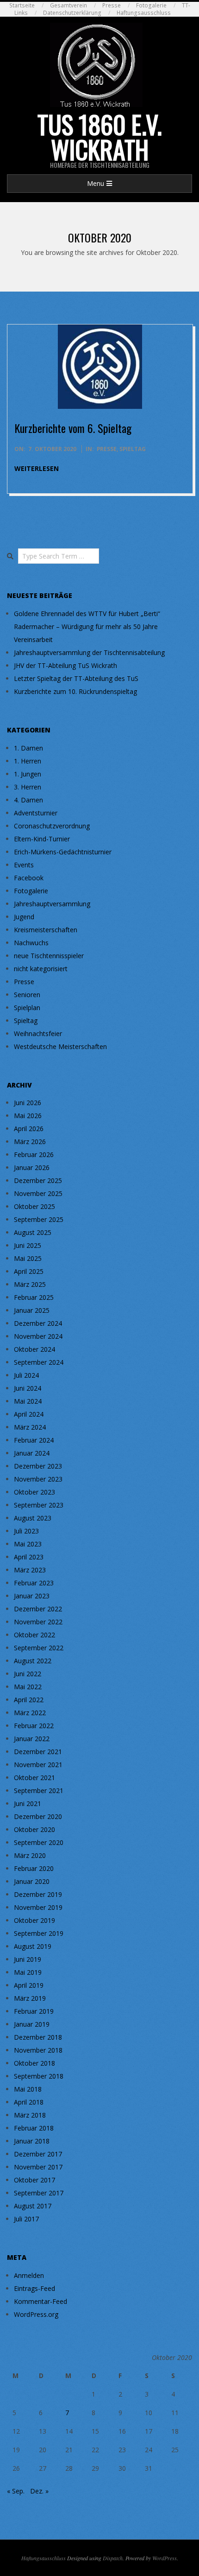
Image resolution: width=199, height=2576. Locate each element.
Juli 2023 (26, 1531)
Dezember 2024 (38, 1323)
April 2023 (29, 1557)
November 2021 (38, 1765)
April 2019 (29, 1985)
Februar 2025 (34, 1297)
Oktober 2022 (34, 1635)
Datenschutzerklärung (72, 13)
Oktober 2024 (34, 1349)
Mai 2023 (28, 1544)
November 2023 (38, 1479)
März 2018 (30, 2115)
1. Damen (28, 748)
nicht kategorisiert (41, 969)
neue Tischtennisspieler (49, 956)
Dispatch (113, 2558)
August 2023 (33, 1518)
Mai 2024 (28, 1401)
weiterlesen (37, 468)
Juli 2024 (26, 1375)
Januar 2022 (32, 1739)
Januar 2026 (32, 1167)
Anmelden (29, 2275)
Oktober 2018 (34, 2063)
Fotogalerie (151, 5)
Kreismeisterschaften (46, 930)
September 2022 (39, 1648)
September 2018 (39, 2076)
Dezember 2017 (38, 2154)
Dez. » (39, 2491)
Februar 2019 (34, 2011)
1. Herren (28, 761)
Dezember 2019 (38, 1894)
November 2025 (38, 1193)
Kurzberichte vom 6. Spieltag (73, 428)
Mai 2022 (28, 1687)
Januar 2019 (32, 2024)
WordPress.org (36, 2314)
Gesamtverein (68, 5)
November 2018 (38, 2050)
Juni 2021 (28, 1803)
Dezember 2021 (38, 1752)
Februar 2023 (34, 1583)
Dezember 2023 (38, 1466)
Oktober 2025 (34, 1206)
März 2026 (30, 1142)
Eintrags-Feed (34, 2288)
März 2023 (30, 1570)
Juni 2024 (28, 1388)
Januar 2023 (32, 1596)
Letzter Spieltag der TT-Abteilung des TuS (76, 678)
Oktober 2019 (34, 1920)
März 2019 (30, 1998)
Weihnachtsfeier (38, 1034)
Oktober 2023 (34, 1492)
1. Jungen (28, 774)
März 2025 (30, 1284)
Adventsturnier (36, 813)
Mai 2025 (28, 1258)
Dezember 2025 (38, 1180)
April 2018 (29, 2102)
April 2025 (29, 1271)
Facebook (29, 878)
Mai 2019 (28, 1972)
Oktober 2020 (34, 1829)
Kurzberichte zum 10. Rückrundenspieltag (75, 691)
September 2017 (39, 2193)
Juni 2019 (28, 1959)
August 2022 (33, 1661)
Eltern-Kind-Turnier (42, 839)
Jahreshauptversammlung (52, 904)
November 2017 (38, 2167)
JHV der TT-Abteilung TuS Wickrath (65, 665)
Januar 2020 (32, 1881)
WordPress (165, 2558)
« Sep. (16, 2491)
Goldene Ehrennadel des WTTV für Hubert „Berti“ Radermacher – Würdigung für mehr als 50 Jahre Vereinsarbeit (87, 627)
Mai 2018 (28, 2089)
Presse (112, 5)
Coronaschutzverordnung (52, 826)
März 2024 (30, 1427)
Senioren (27, 995)
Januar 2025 (32, 1310)
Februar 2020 (34, 1868)
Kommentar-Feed (40, 2301)
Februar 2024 (34, 1440)
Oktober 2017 (34, 2180)
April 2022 (29, 1700)
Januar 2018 (32, 2141)
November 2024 (38, 1336)
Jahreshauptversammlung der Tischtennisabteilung (89, 652)
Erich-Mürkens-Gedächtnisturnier (63, 852)
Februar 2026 (34, 1154)
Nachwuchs (31, 943)
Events (24, 865)
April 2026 (29, 1129)
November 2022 (38, 1622)
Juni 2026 (28, 1103)
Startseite (22, 5)
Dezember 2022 (38, 1609)
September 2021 (39, 1790)
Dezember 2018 (38, 2037)
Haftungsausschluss (144, 13)
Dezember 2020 (38, 1816)
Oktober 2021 (34, 1778)
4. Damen (28, 800)
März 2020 (30, 1855)
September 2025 (39, 1219)
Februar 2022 (34, 1726)
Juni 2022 (28, 1674)
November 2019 (38, 1907)
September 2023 (39, 1505)
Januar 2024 (32, 1453)
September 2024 (39, 1362)
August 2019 (33, 1946)
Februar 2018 (34, 2128)
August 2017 (33, 2206)
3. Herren (28, 787)
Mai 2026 (28, 1116)
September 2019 (39, 1933)
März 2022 (30, 1713)
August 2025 (33, 1232)
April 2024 (29, 1414)
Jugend (24, 917)
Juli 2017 (26, 2219)
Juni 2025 (28, 1245)
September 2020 (39, 1842)
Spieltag (133, 449)
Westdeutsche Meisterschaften (60, 1046)
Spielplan (27, 1008)
